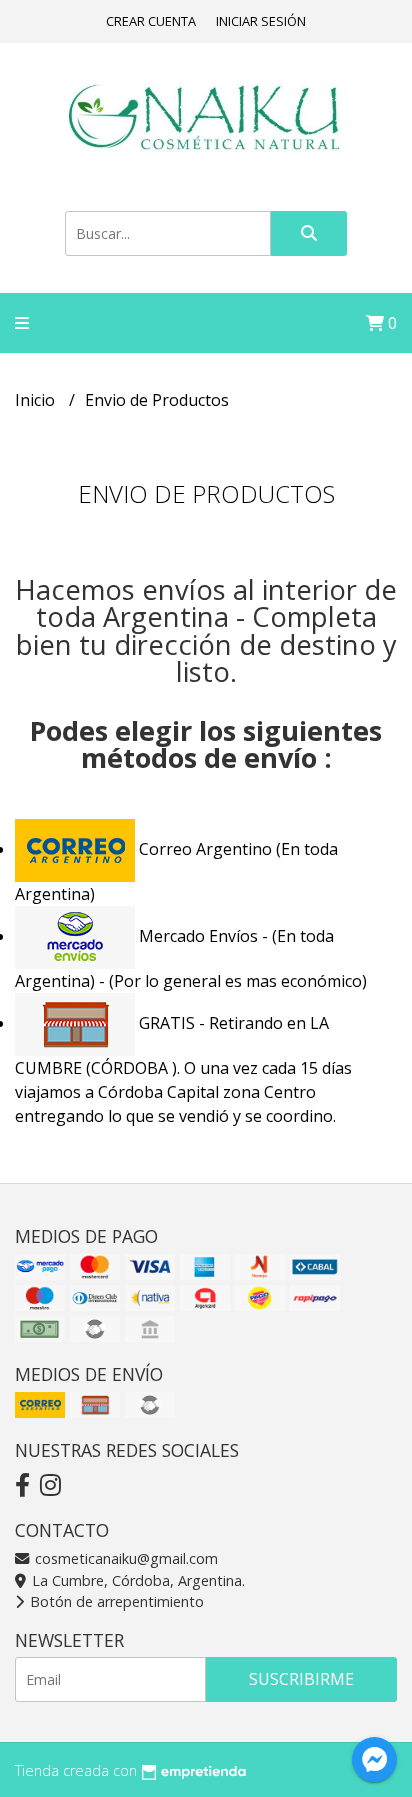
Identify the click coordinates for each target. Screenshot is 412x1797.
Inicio (37, 400)
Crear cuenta (151, 21)
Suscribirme (301, 1679)
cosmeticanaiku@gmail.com (124, 1558)
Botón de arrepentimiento (115, 1601)
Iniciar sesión (261, 21)
